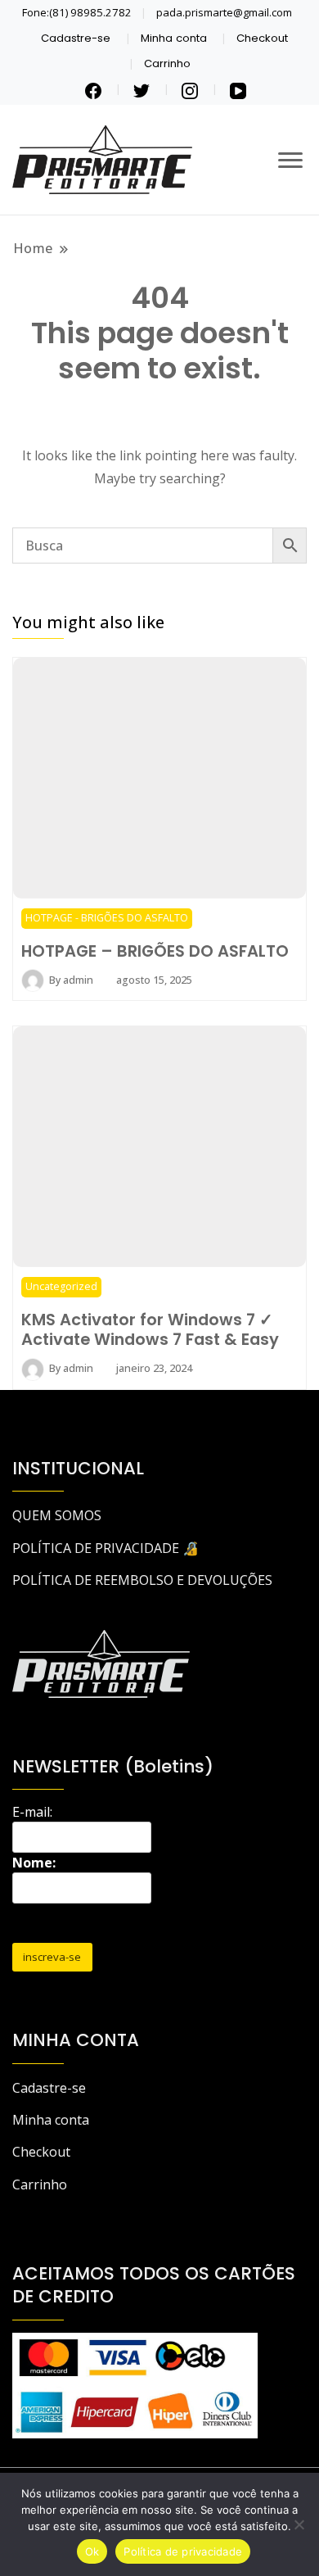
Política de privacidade (183, 2551)
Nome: (34, 1863)
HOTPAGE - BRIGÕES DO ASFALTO (107, 918)
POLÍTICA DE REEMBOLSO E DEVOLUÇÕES (142, 1580)
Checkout (262, 38)
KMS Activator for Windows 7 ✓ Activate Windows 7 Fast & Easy (150, 1329)
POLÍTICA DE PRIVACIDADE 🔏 (106, 1548)
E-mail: (32, 1812)
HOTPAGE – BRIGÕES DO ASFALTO (155, 951)
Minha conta (174, 38)
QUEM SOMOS (57, 1515)
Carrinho (167, 63)
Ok (92, 2551)
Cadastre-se (76, 38)
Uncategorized (61, 1286)
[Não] (299, 2524)
